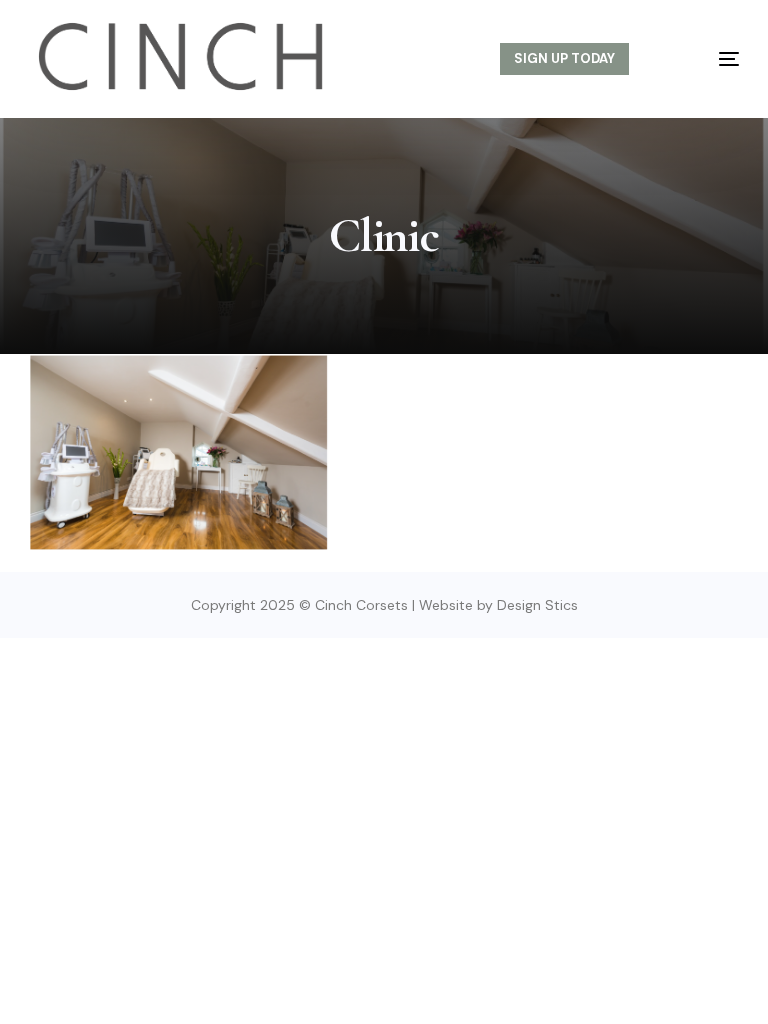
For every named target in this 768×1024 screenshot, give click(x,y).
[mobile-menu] (706, 59)
